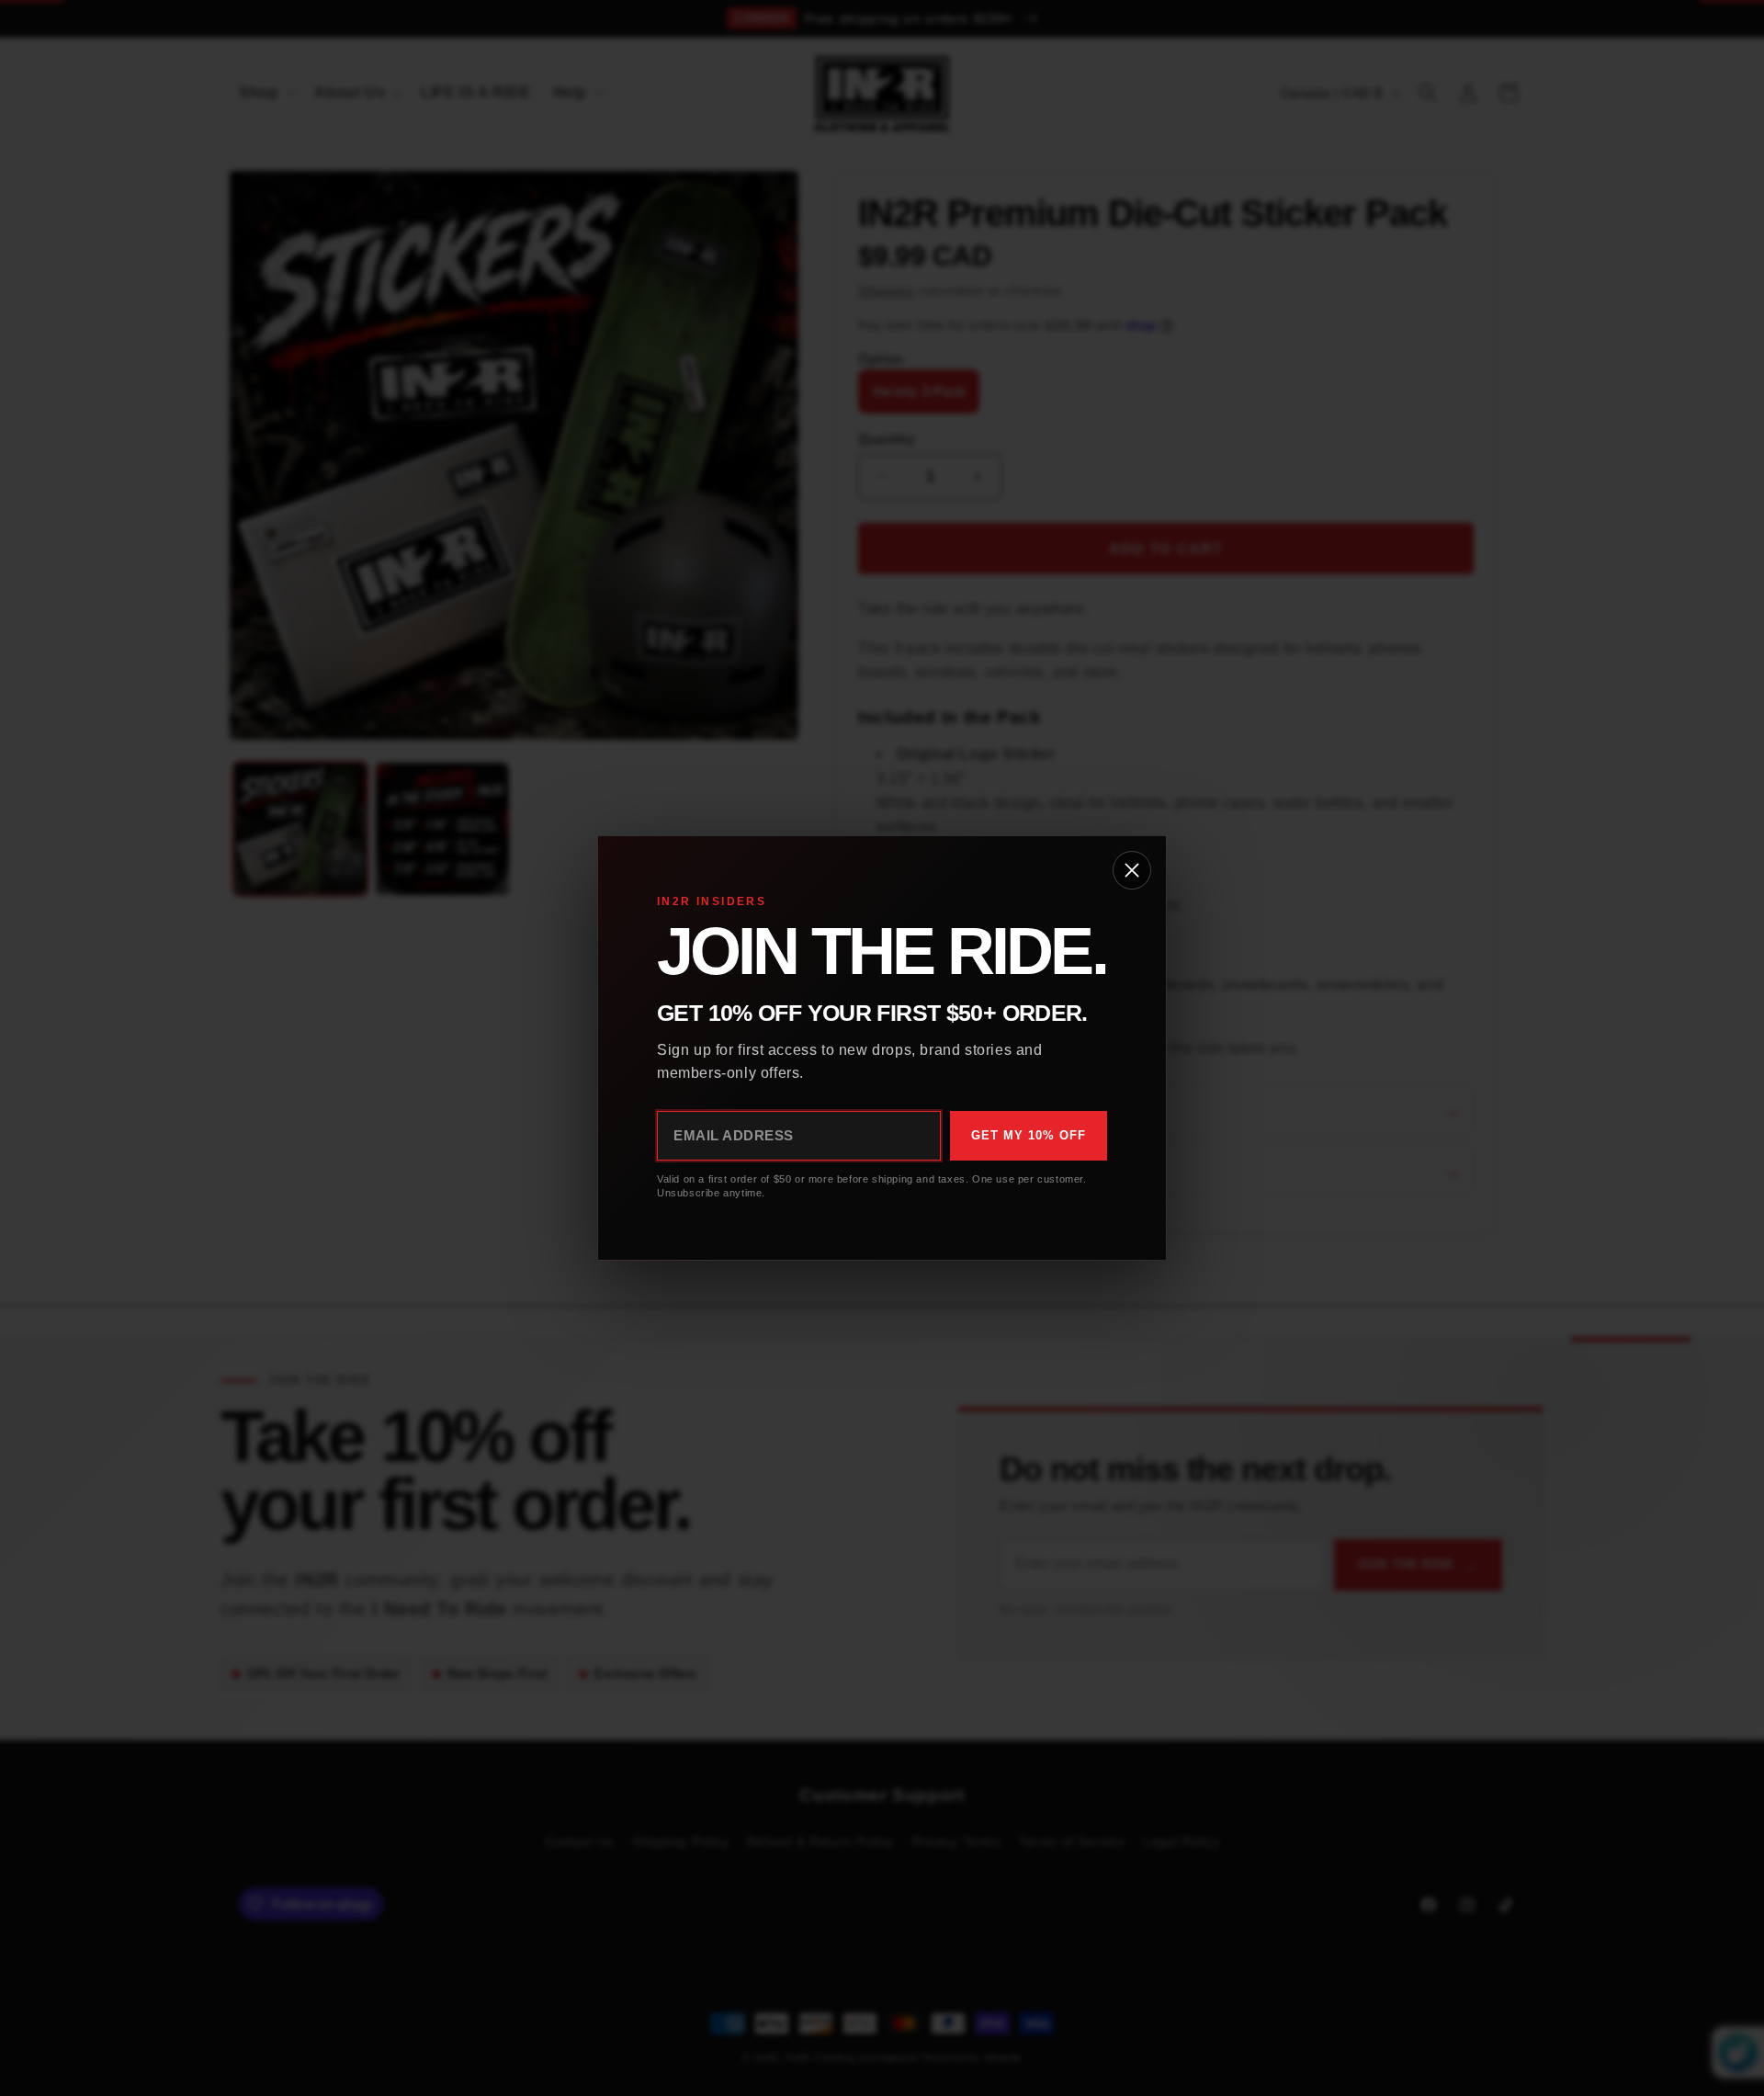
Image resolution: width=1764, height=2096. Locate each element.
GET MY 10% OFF (1029, 1135)
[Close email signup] (1132, 870)
